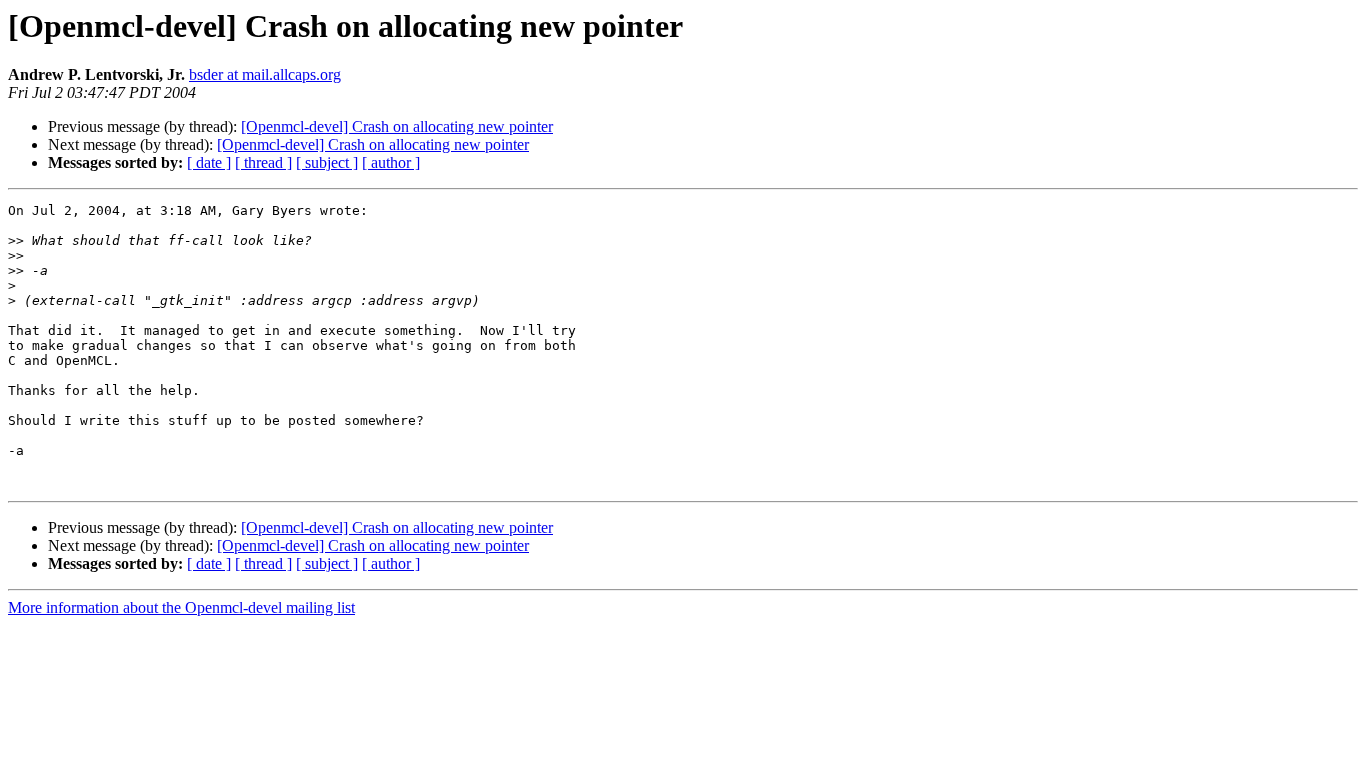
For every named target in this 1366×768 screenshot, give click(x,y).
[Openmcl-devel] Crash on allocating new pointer (397, 126)
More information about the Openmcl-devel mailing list (181, 607)
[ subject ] (327, 162)
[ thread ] (263, 162)
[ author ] (391, 162)
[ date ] (209, 162)
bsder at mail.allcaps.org (265, 74)
